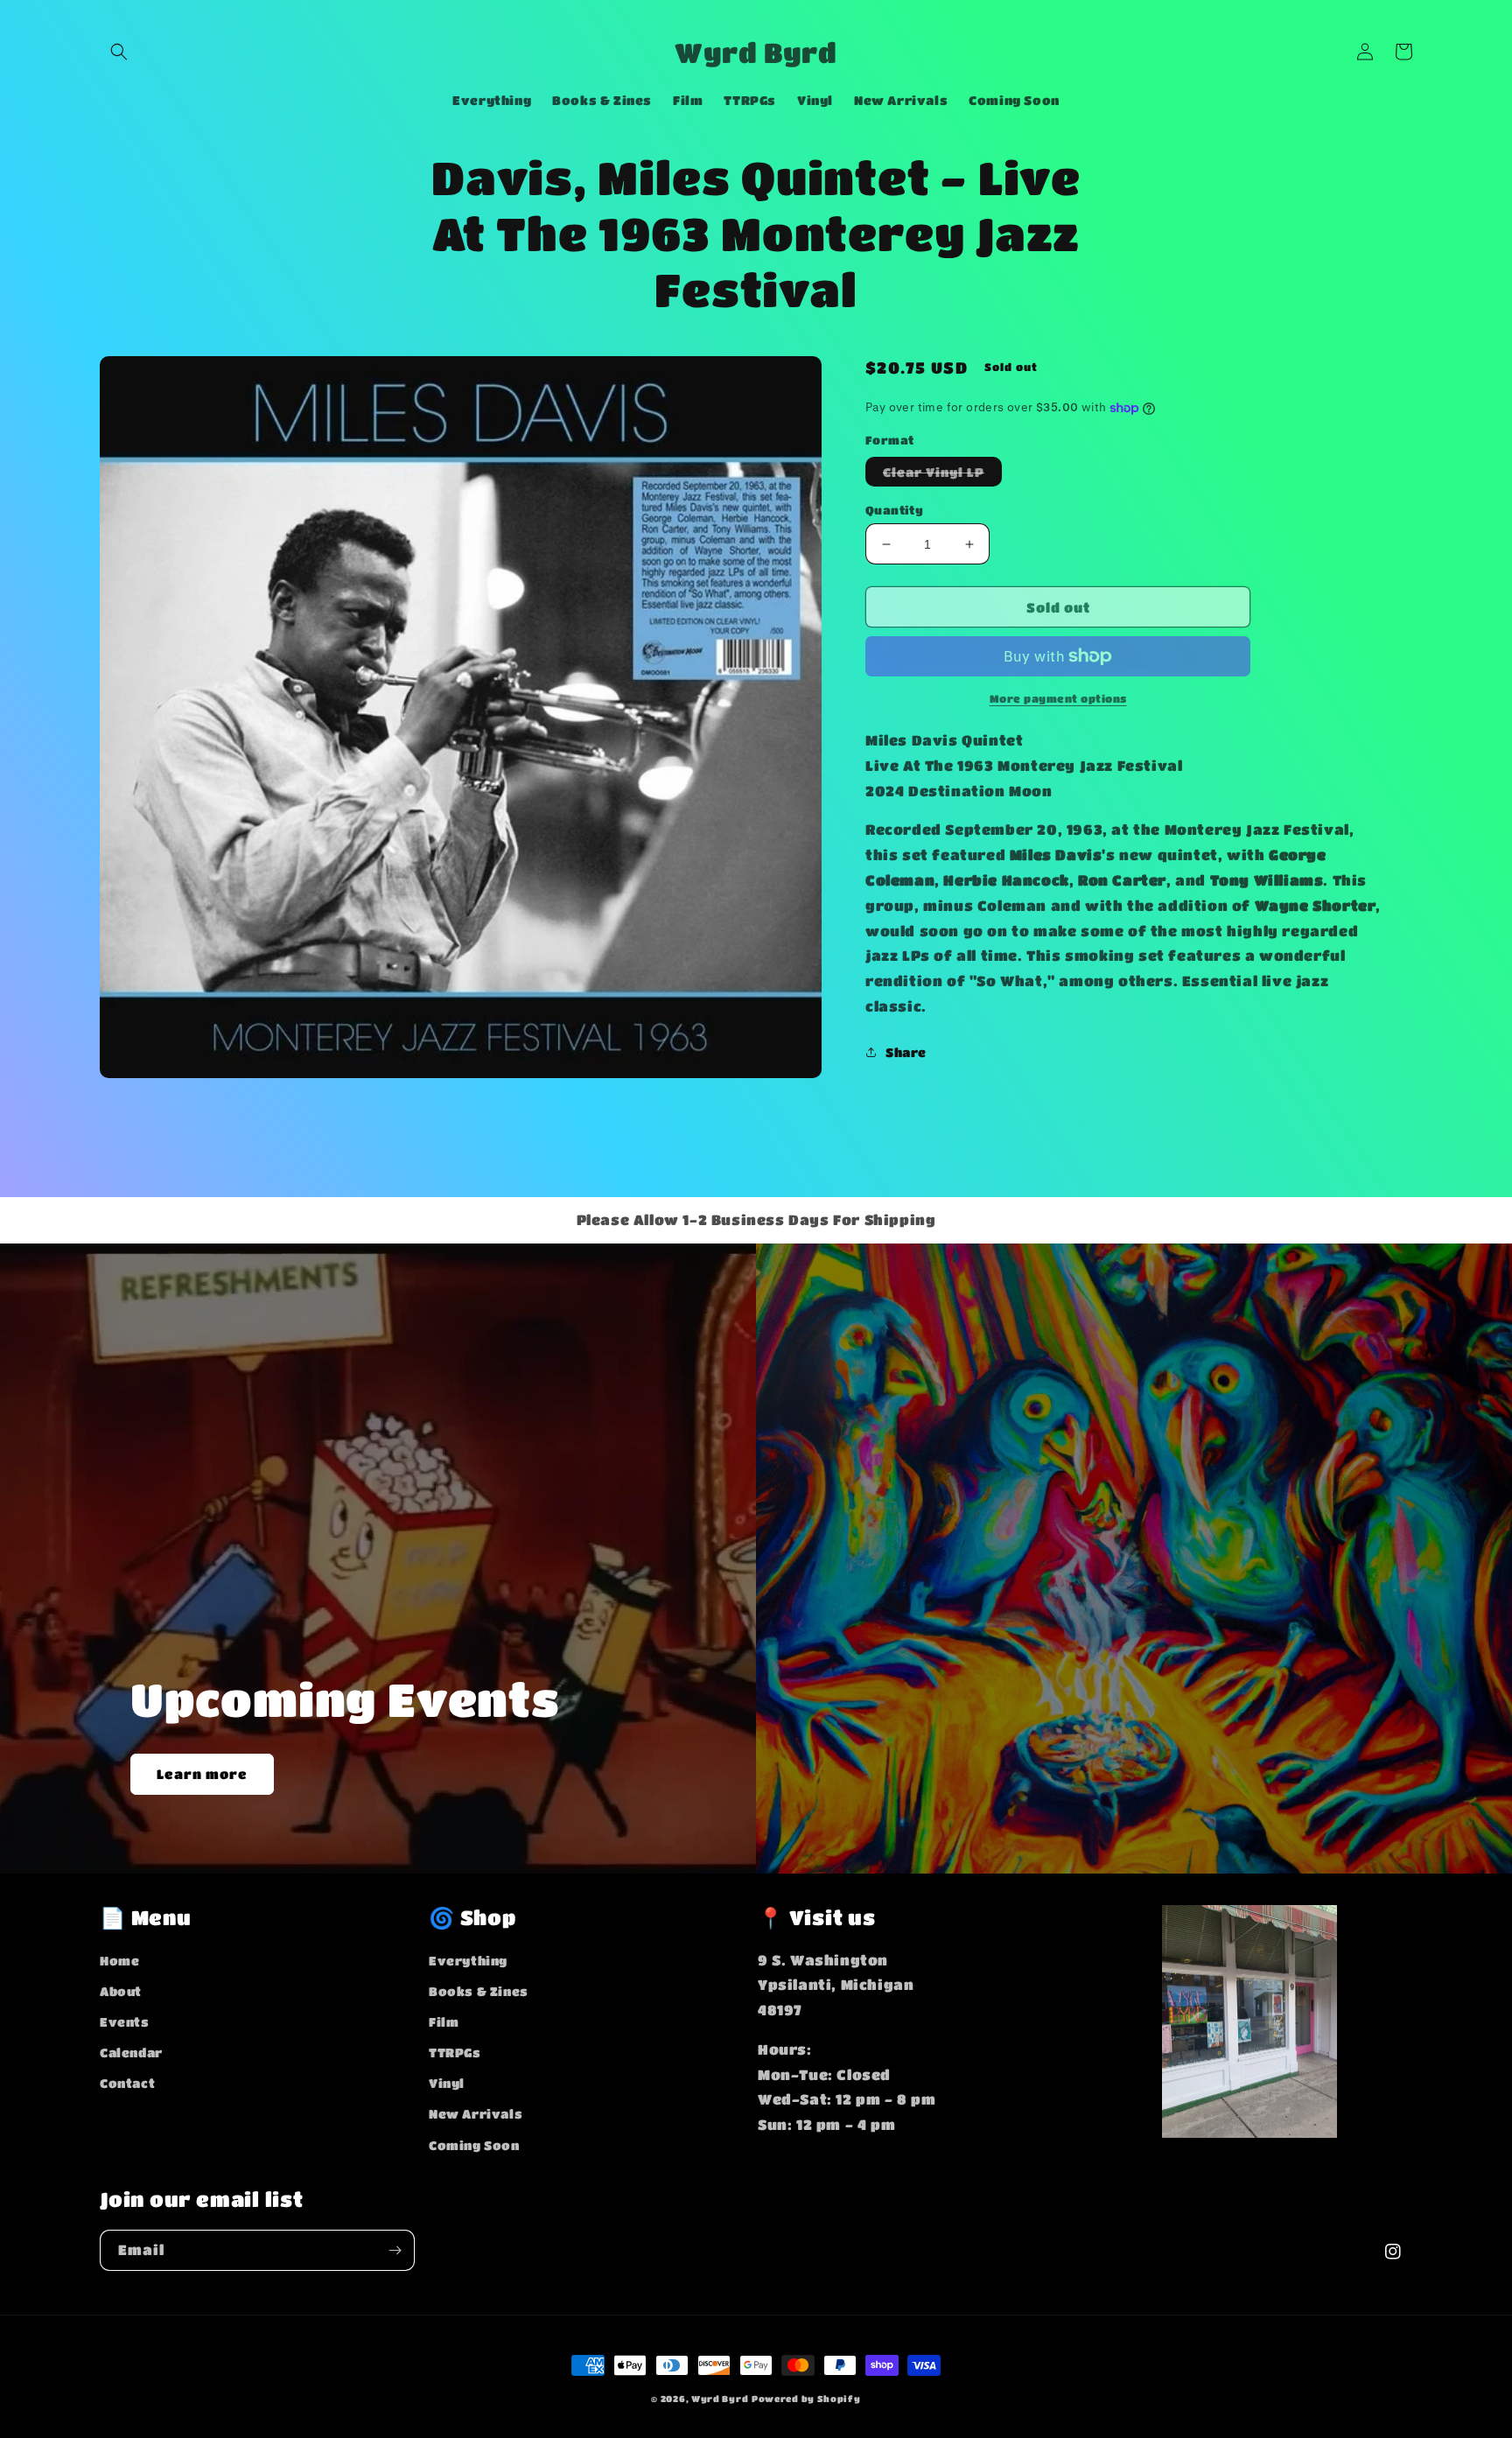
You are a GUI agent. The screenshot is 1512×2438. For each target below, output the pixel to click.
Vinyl (447, 2083)
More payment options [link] (1058, 698)
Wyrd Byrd (720, 2399)
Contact (127, 2083)
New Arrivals (476, 2113)
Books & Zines (479, 1991)
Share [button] (906, 1052)
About (121, 1991)
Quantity (894, 510)
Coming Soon (474, 2145)
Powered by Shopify (806, 2399)
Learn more (202, 1774)
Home (119, 1960)
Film (444, 2021)
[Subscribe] (395, 2250)
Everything (468, 1960)
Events (125, 2021)
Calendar (131, 2052)
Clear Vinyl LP (942, 475)
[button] (119, 52)
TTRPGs (455, 2052)
